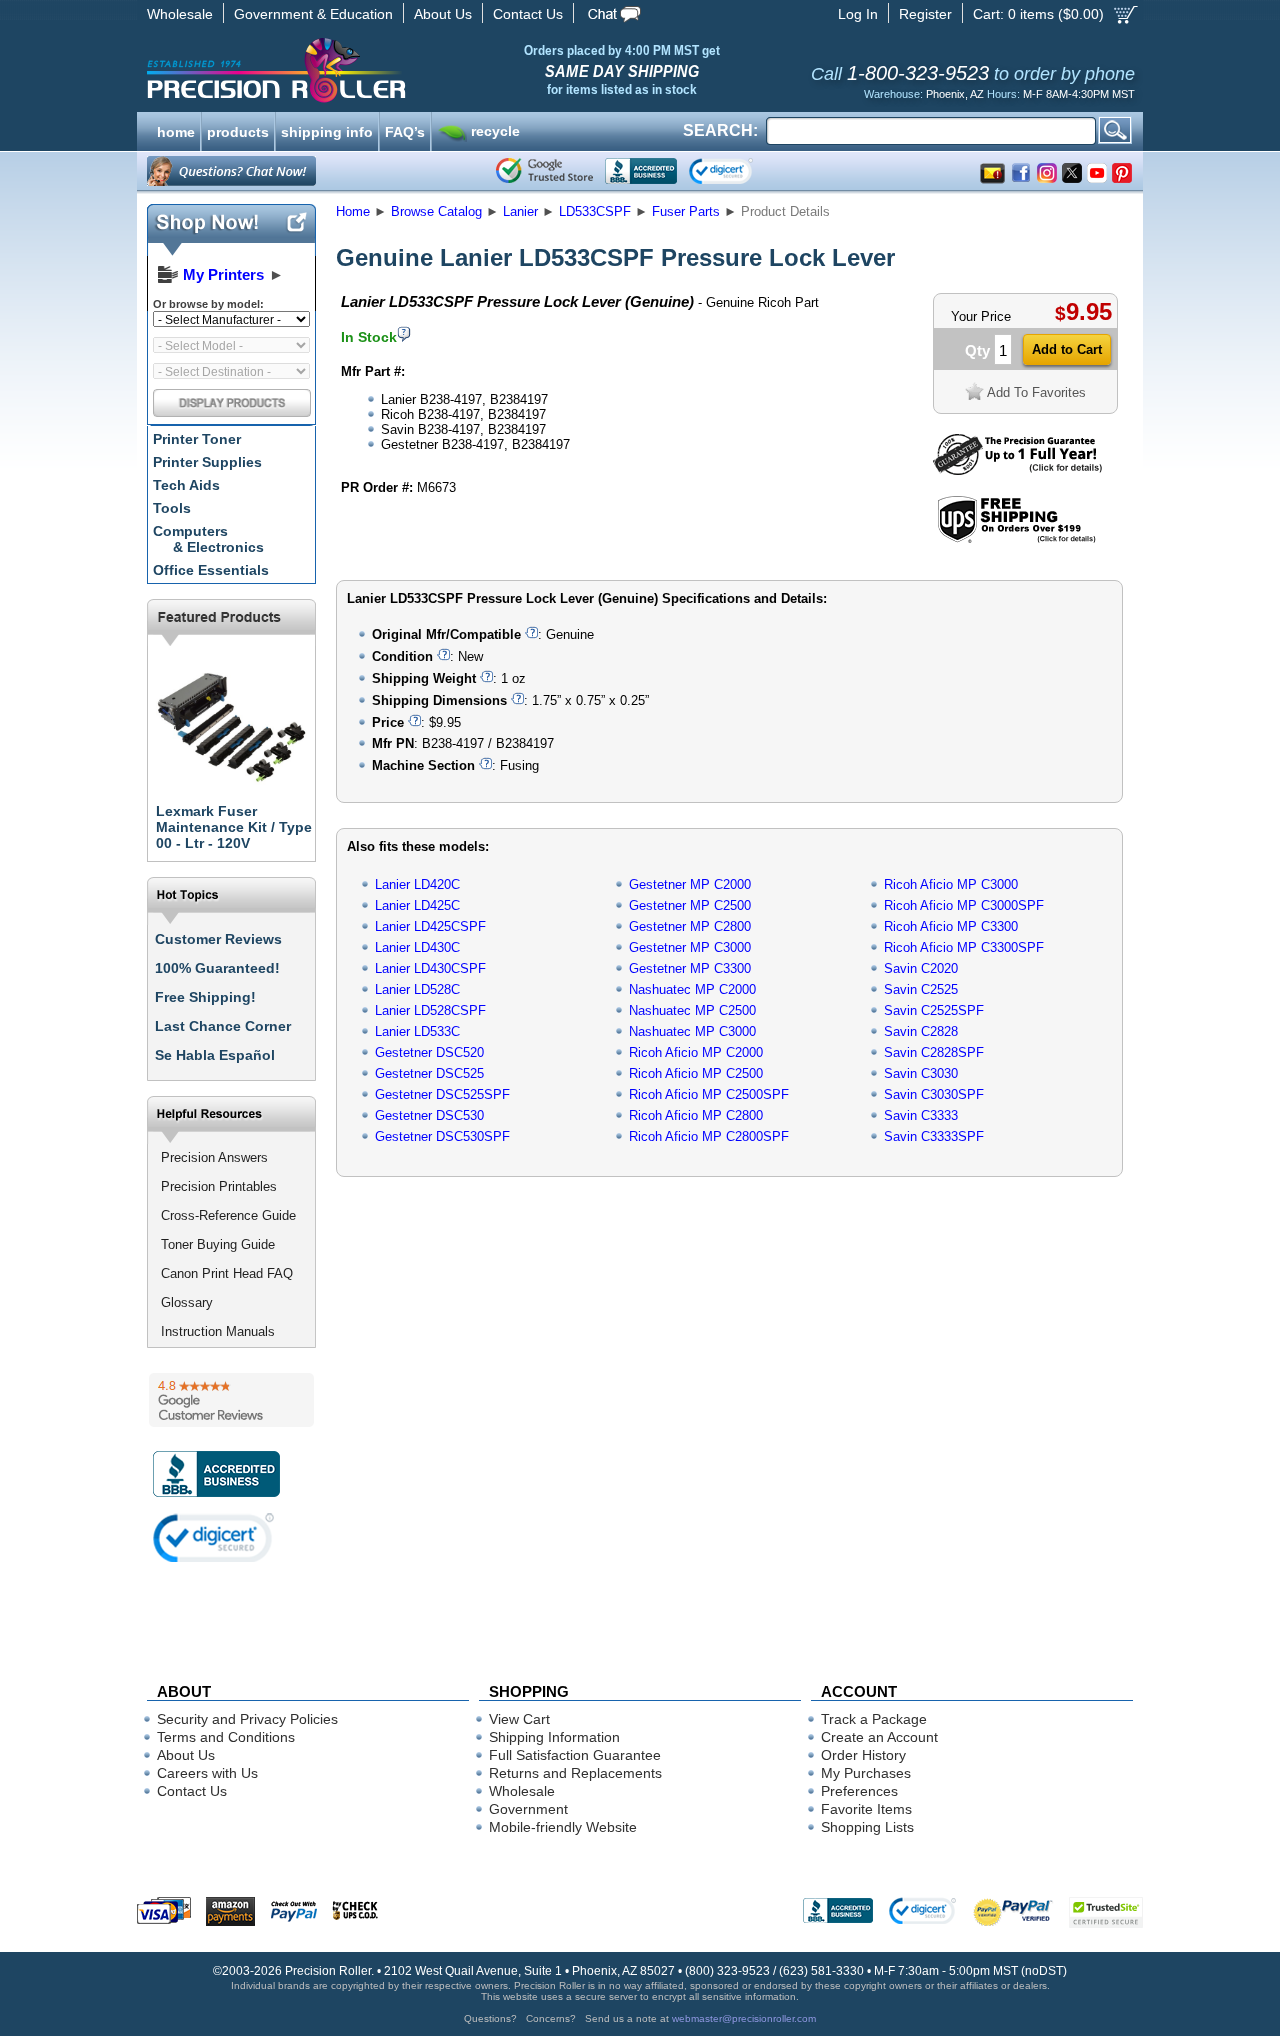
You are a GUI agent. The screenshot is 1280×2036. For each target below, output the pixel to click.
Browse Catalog (436, 211)
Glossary (187, 1302)
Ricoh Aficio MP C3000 (951, 884)
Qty (977, 350)
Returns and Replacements (575, 1773)
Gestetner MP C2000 (690, 884)
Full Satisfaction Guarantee (575, 1755)
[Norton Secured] (737, 171)
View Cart (519, 1719)
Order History (863, 1755)
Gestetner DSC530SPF (442, 1136)
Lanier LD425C (417, 905)
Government (528, 1809)
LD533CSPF (595, 211)
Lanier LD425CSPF (430, 926)
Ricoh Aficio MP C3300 (951, 926)
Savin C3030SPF (934, 1094)
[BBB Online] (641, 171)
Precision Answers (214, 1157)
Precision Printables (219, 1186)
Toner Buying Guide (218, 1244)
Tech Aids (186, 485)
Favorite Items (866, 1809)
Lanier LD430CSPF (430, 968)
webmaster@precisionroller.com (744, 2018)
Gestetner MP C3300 (690, 968)
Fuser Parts (686, 211)
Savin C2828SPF (934, 1052)
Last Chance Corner (223, 1026)
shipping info (327, 130)
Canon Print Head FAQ (227, 1273)
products (238, 130)
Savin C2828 (921, 1031)
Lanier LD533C (417, 1031)
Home (353, 211)
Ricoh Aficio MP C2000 (696, 1052)
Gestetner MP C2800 (690, 926)
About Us (443, 14)
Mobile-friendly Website (563, 1827)
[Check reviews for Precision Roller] (231, 1400)
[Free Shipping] (1016, 539)
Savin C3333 (921, 1115)
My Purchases (866, 1773)
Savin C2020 (921, 968)
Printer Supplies (207, 462)
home (176, 130)
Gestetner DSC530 (429, 1115)
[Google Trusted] (544, 171)
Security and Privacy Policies (247, 1719)
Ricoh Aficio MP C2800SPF (709, 1136)
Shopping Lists (867, 1827)
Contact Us (528, 14)
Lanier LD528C (417, 989)
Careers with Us (207, 1773)
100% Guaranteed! (217, 968)
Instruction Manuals (218, 1331)
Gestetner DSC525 (429, 1073)
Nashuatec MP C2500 (692, 1010)
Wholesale (180, 14)
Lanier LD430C (417, 947)
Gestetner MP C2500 (690, 905)
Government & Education (313, 14)
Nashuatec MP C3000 (692, 1031)
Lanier (520, 211)
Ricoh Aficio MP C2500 (696, 1073)
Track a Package (874, 1719)
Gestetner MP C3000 (690, 947)
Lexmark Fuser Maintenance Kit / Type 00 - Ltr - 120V (234, 827)
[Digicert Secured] (214, 1537)
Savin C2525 (921, 989)
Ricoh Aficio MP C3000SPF (964, 905)
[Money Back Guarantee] (1017, 470)
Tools (172, 508)
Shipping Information (554, 1737)
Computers (208, 539)
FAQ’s (405, 130)
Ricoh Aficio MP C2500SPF (709, 1094)
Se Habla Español (215, 1055)
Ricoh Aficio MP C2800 (696, 1115)
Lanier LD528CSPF (430, 1010)
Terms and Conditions (226, 1737)
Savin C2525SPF (934, 1010)
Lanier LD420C (417, 884)
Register (925, 14)
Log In (858, 14)
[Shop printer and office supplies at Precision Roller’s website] (380, 70)
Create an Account (879, 1737)
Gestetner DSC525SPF (442, 1094)
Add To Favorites (1036, 392)
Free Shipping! (205, 997)
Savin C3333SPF (934, 1136)
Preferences (859, 1791)
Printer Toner (197, 439)
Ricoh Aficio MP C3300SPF (964, 947)
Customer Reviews (218, 939)
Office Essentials (211, 570)
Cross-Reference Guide (228, 1215)
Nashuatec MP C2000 (692, 989)
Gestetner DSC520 (429, 1052)
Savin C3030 (921, 1073)
